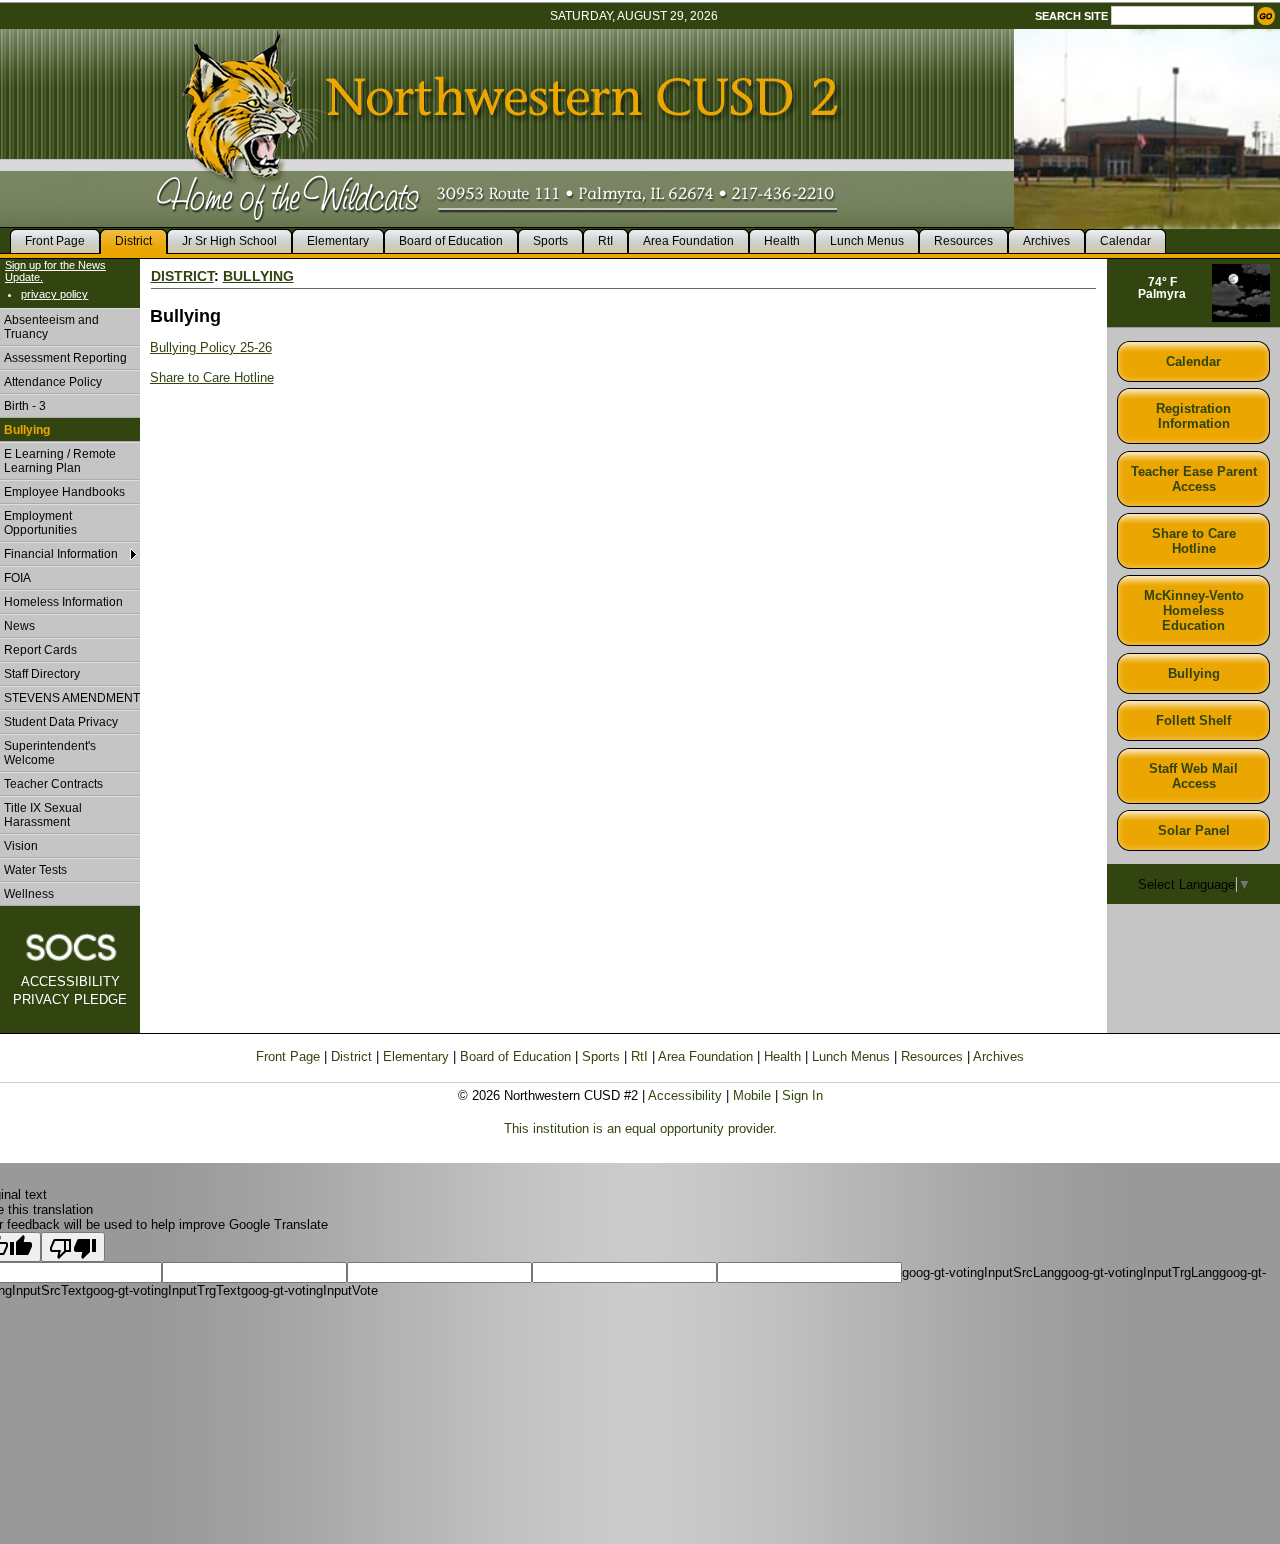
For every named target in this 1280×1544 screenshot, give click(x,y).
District (182, 276)
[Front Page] (102, 24)
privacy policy (54, 294)
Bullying (258, 276)
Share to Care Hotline (212, 377)
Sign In (802, 1095)
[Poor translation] (73, 1247)
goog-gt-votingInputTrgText (163, 1290)
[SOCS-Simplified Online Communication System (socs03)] (70, 946)
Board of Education (515, 1056)
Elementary (416, 1056)
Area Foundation (705, 1056)
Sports (601, 1056)
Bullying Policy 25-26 (211, 347)
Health (782, 1056)
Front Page (288, 1056)
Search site (1071, 16)
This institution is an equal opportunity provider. (640, 1128)
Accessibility (70, 981)
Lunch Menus (851, 1056)
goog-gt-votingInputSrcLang (981, 1272)
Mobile (752, 1095)
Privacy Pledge (70, 999)
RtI (639, 1056)
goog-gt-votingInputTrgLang (1140, 1272)
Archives (998, 1056)
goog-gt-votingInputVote (309, 1290)
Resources (932, 1056)
